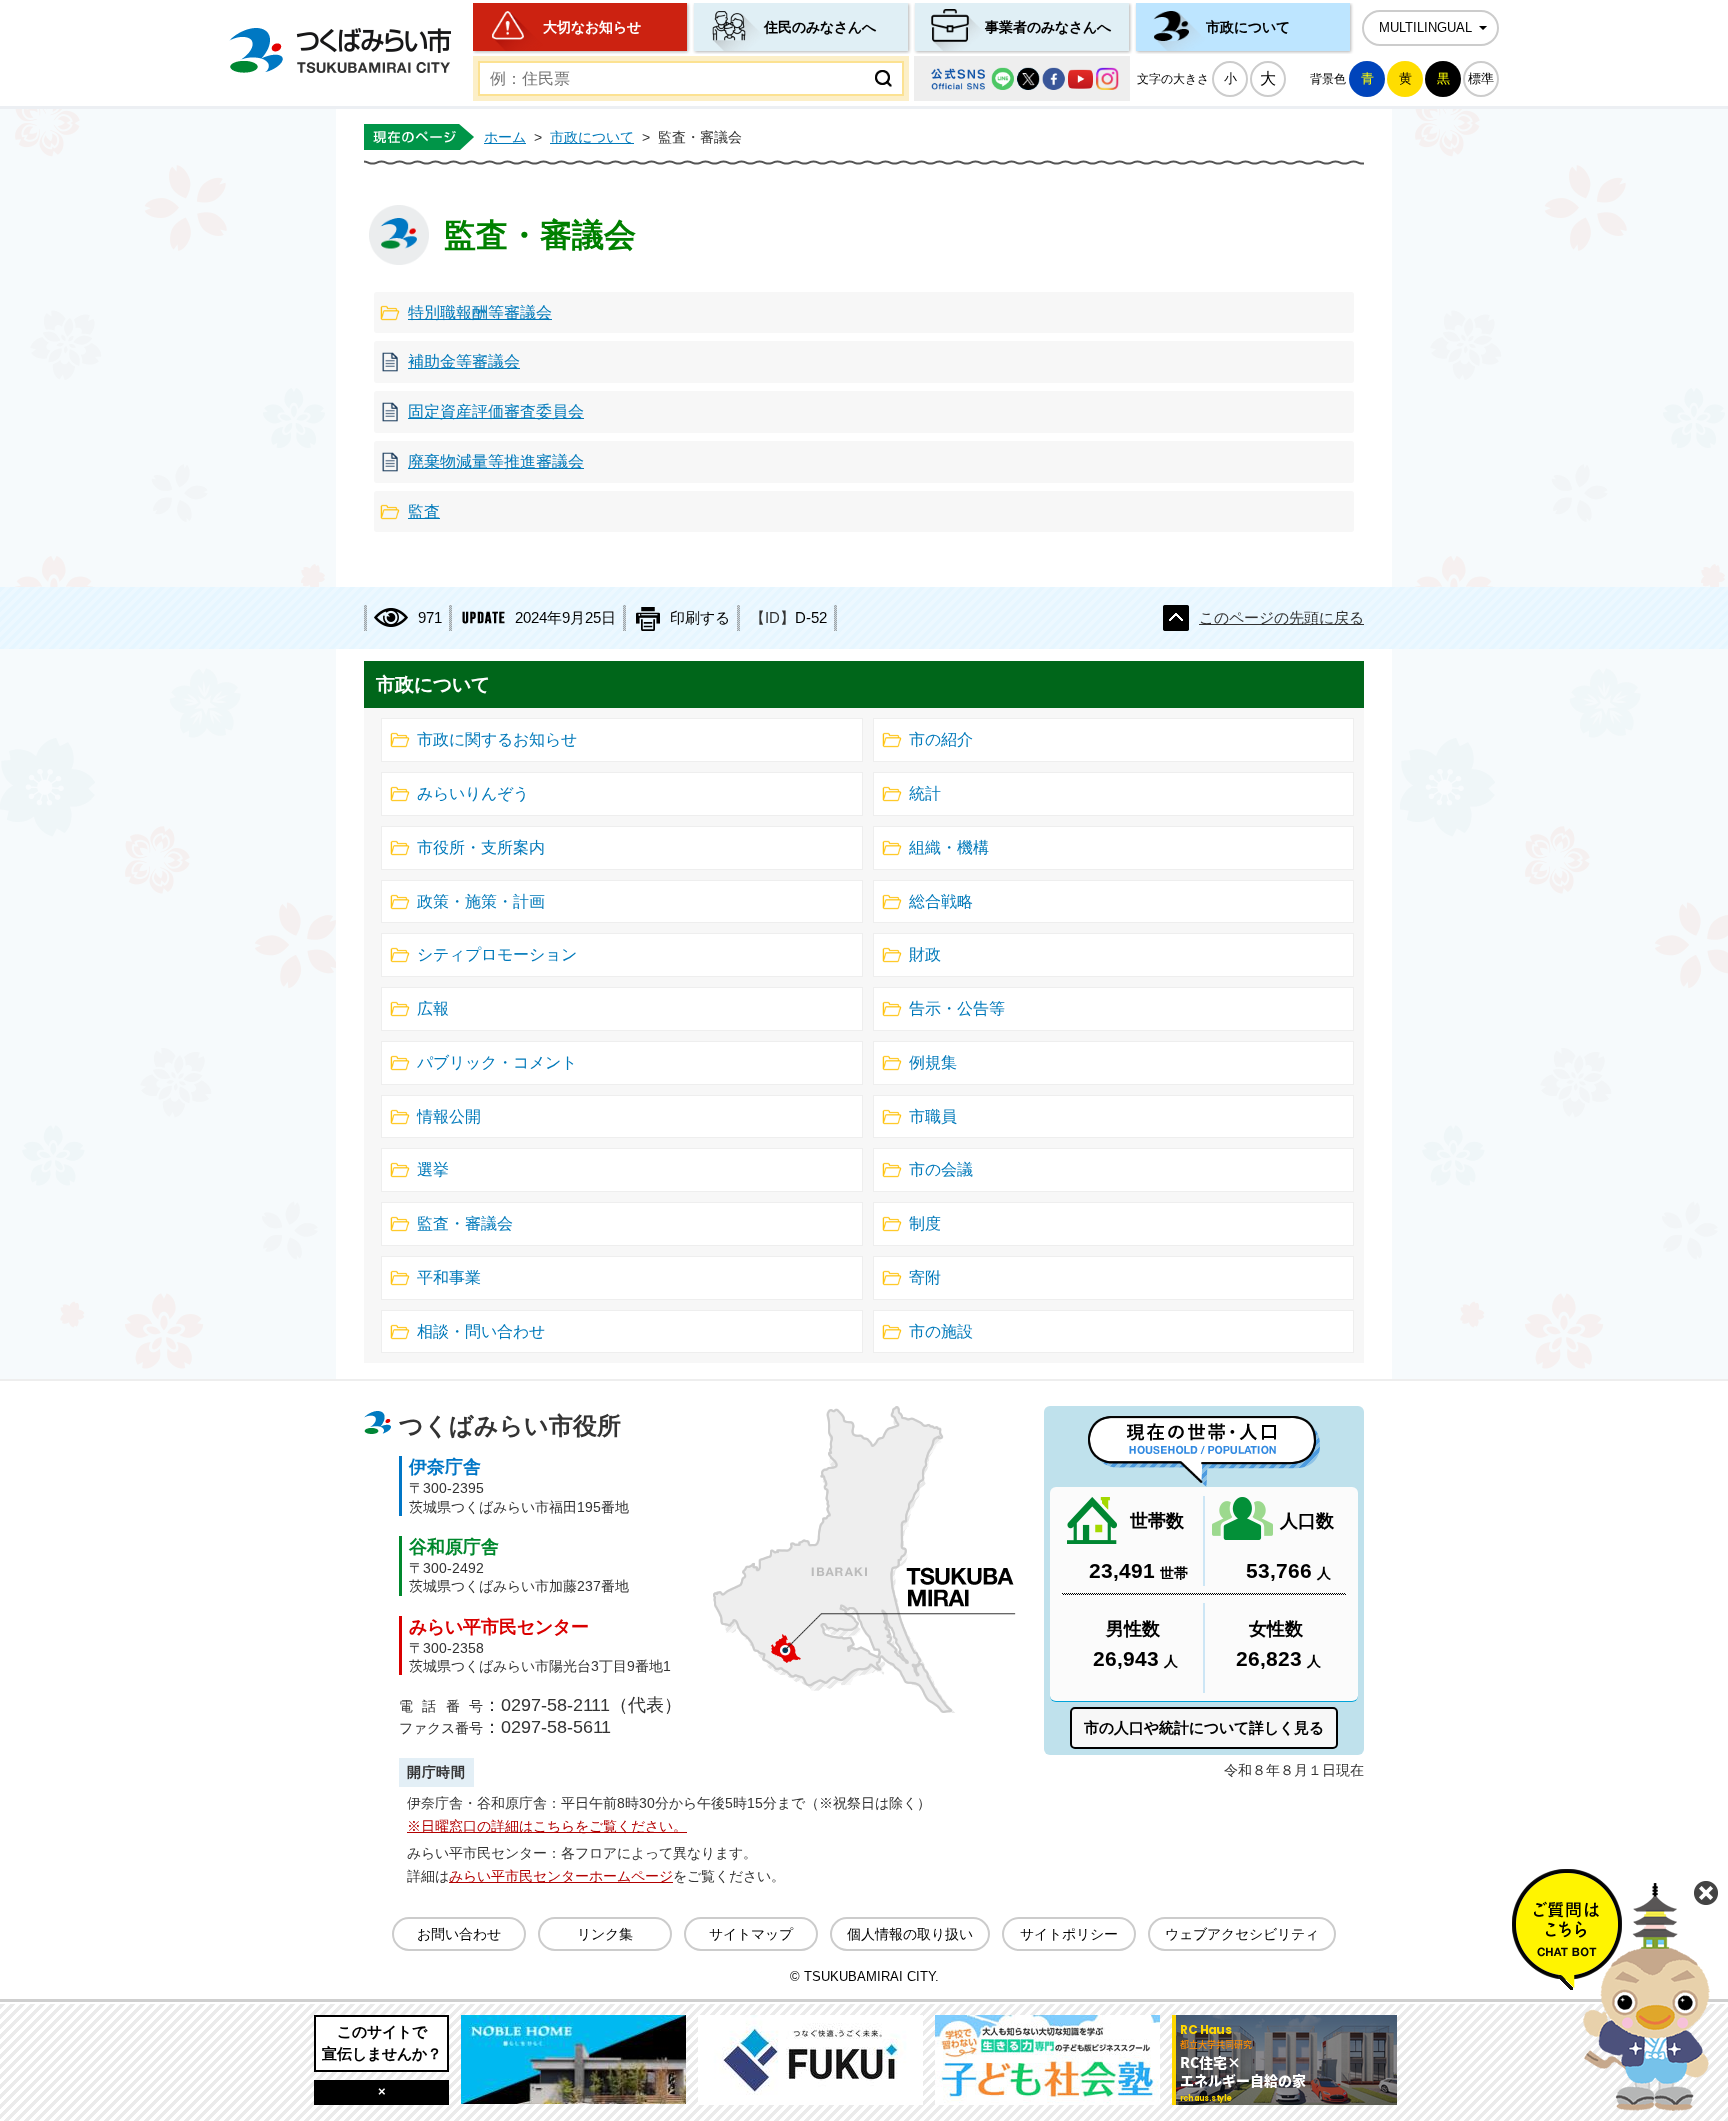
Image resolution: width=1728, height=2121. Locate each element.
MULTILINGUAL (1425, 28)
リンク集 (605, 1934)
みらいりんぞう (473, 793)
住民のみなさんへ (820, 27)
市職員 (933, 1116)
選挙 (433, 1169)
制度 (925, 1223)
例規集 (933, 1062)
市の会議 (941, 1169)
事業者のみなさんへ (1048, 27)
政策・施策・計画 (481, 901)
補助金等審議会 (464, 361)
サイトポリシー (1069, 1934)
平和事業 (449, 1277)
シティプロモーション (497, 954)
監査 (424, 511)
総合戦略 (941, 901)
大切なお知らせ (592, 27)
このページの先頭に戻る (1281, 618)
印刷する (700, 618)
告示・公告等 (957, 1008)
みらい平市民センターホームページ (561, 1876)
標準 (1481, 78)
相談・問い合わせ (481, 1331)
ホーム (505, 137)
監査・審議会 (465, 1223)
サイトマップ (751, 1934)
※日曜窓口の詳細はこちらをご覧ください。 (547, 1826)
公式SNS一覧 (1022, 78)
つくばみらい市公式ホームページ (340, 50)
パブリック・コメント (497, 1062)
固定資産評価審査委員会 (496, 411)
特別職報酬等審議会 (480, 312)
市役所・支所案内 (481, 847)
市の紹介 (941, 739)
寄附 (925, 1277)
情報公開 (449, 1116)
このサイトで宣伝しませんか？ (382, 2042)
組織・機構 (949, 847)
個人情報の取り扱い (910, 1934)
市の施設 (941, 1331)
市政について (1248, 27)
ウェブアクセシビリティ (1242, 1934)
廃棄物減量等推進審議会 (496, 461)
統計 (925, 793)
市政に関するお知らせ (497, 739)
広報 (433, 1008)
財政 (925, 954)
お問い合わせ (459, 1934)
